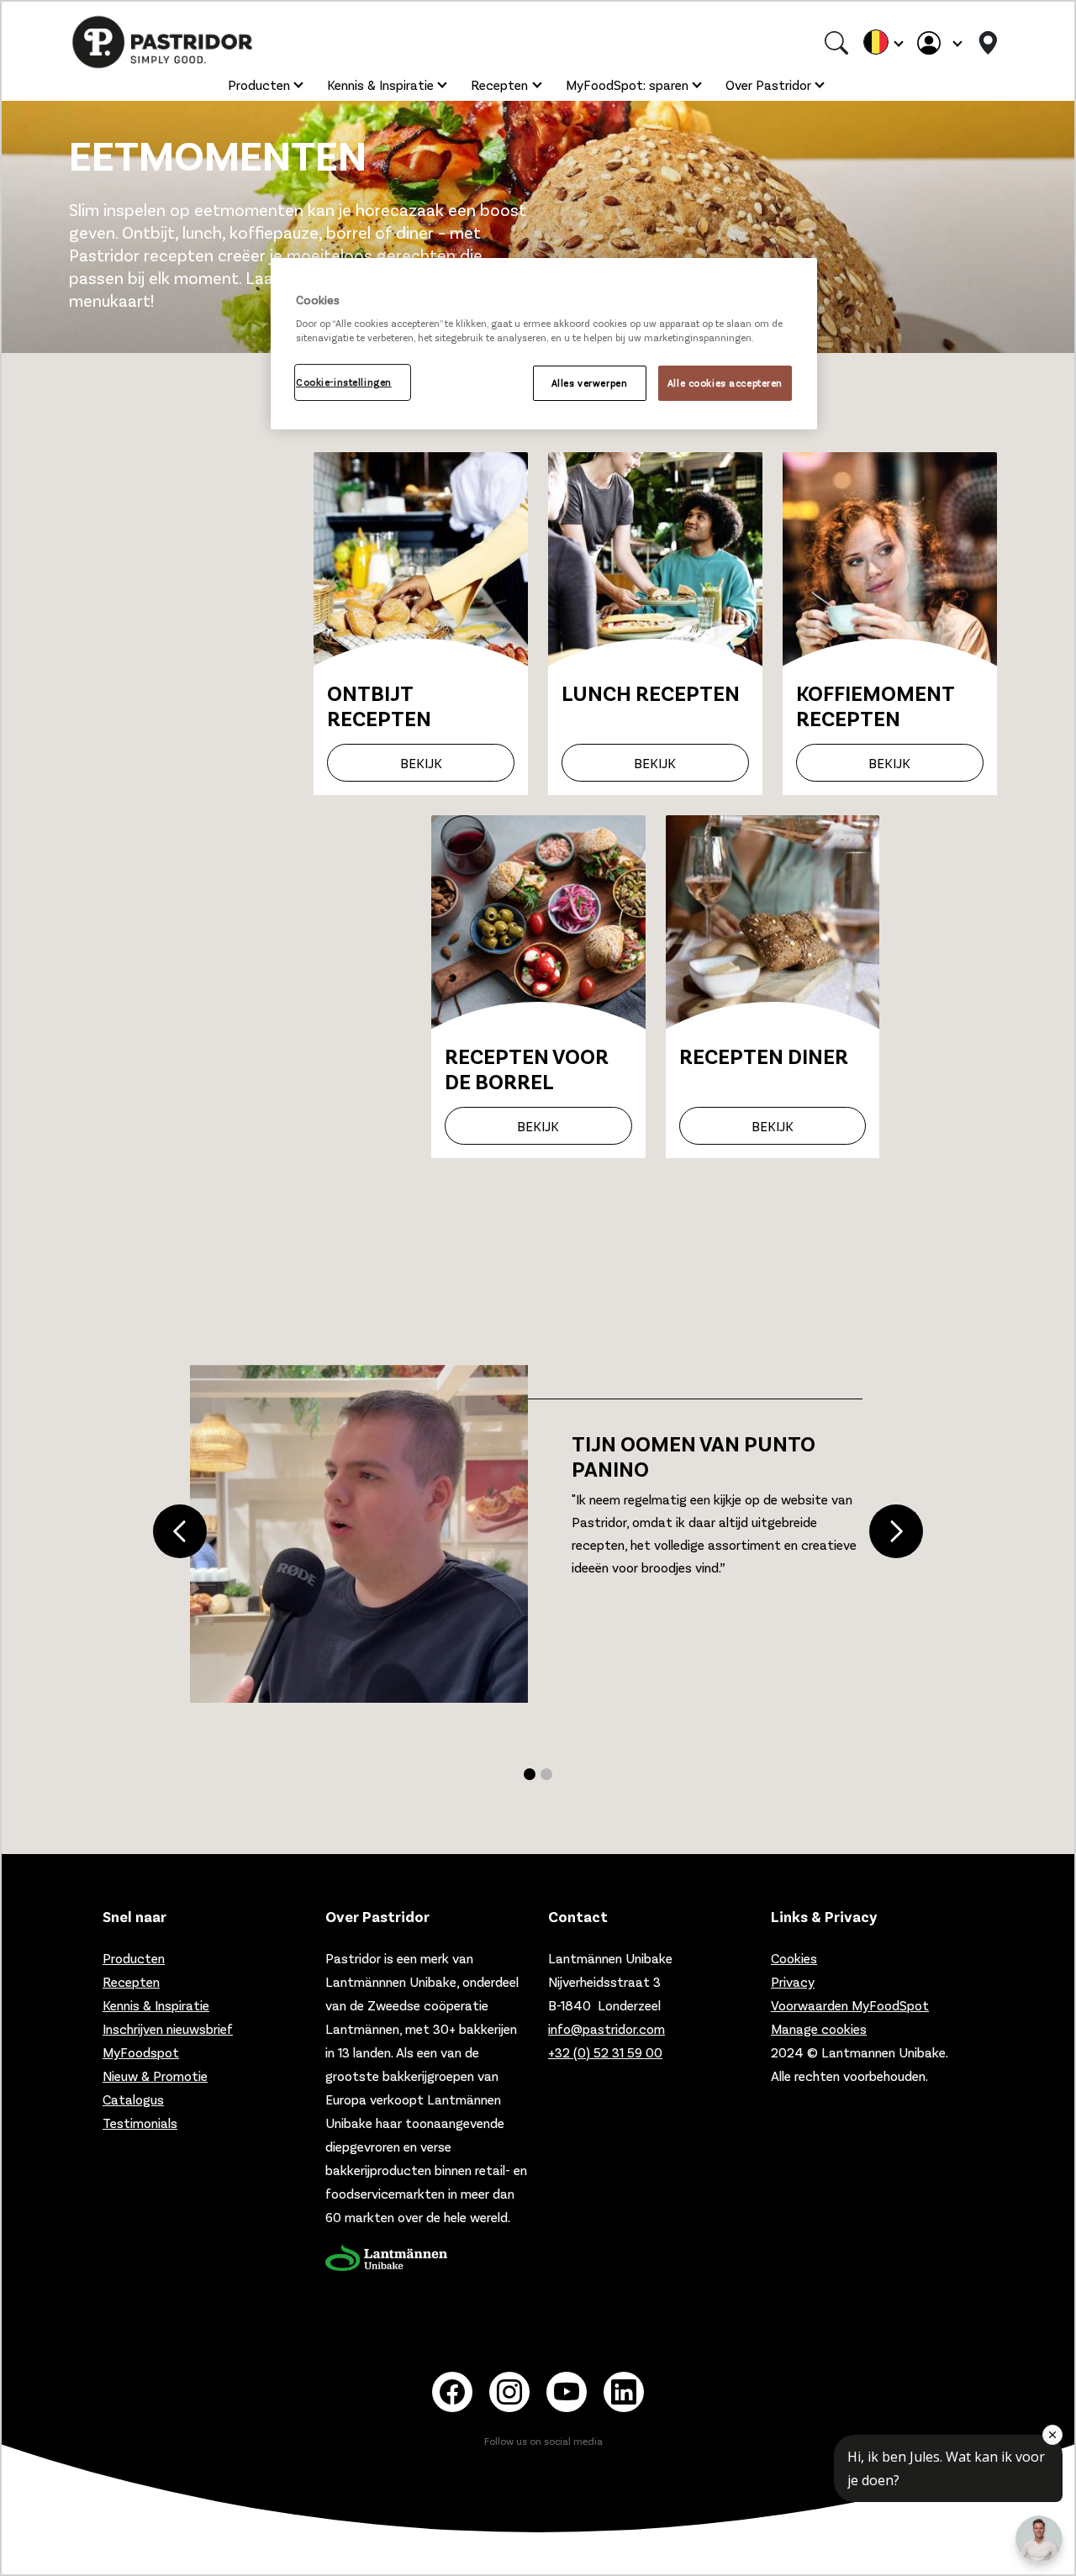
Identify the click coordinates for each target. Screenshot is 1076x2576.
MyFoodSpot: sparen (627, 84)
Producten (259, 84)
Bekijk (421, 763)
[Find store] (988, 42)
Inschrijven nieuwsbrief (168, 2028)
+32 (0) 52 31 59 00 (605, 2052)
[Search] (836, 42)
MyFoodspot (141, 2052)
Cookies (794, 1958)
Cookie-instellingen (344, 382)
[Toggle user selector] (939, 42)
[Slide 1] (546, 1774)
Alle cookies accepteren (725, 383)
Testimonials (140, 2123)
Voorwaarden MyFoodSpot (850, 2005)
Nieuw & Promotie (155, 2076)
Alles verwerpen (590, 383)
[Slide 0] (530, 1774)
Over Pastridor (768, 84)
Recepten (499, 84)
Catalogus (133, 2099)
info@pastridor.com (607, 2028)
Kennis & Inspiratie (380, 84)
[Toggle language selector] (883, 42)
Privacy (793, 1981)
